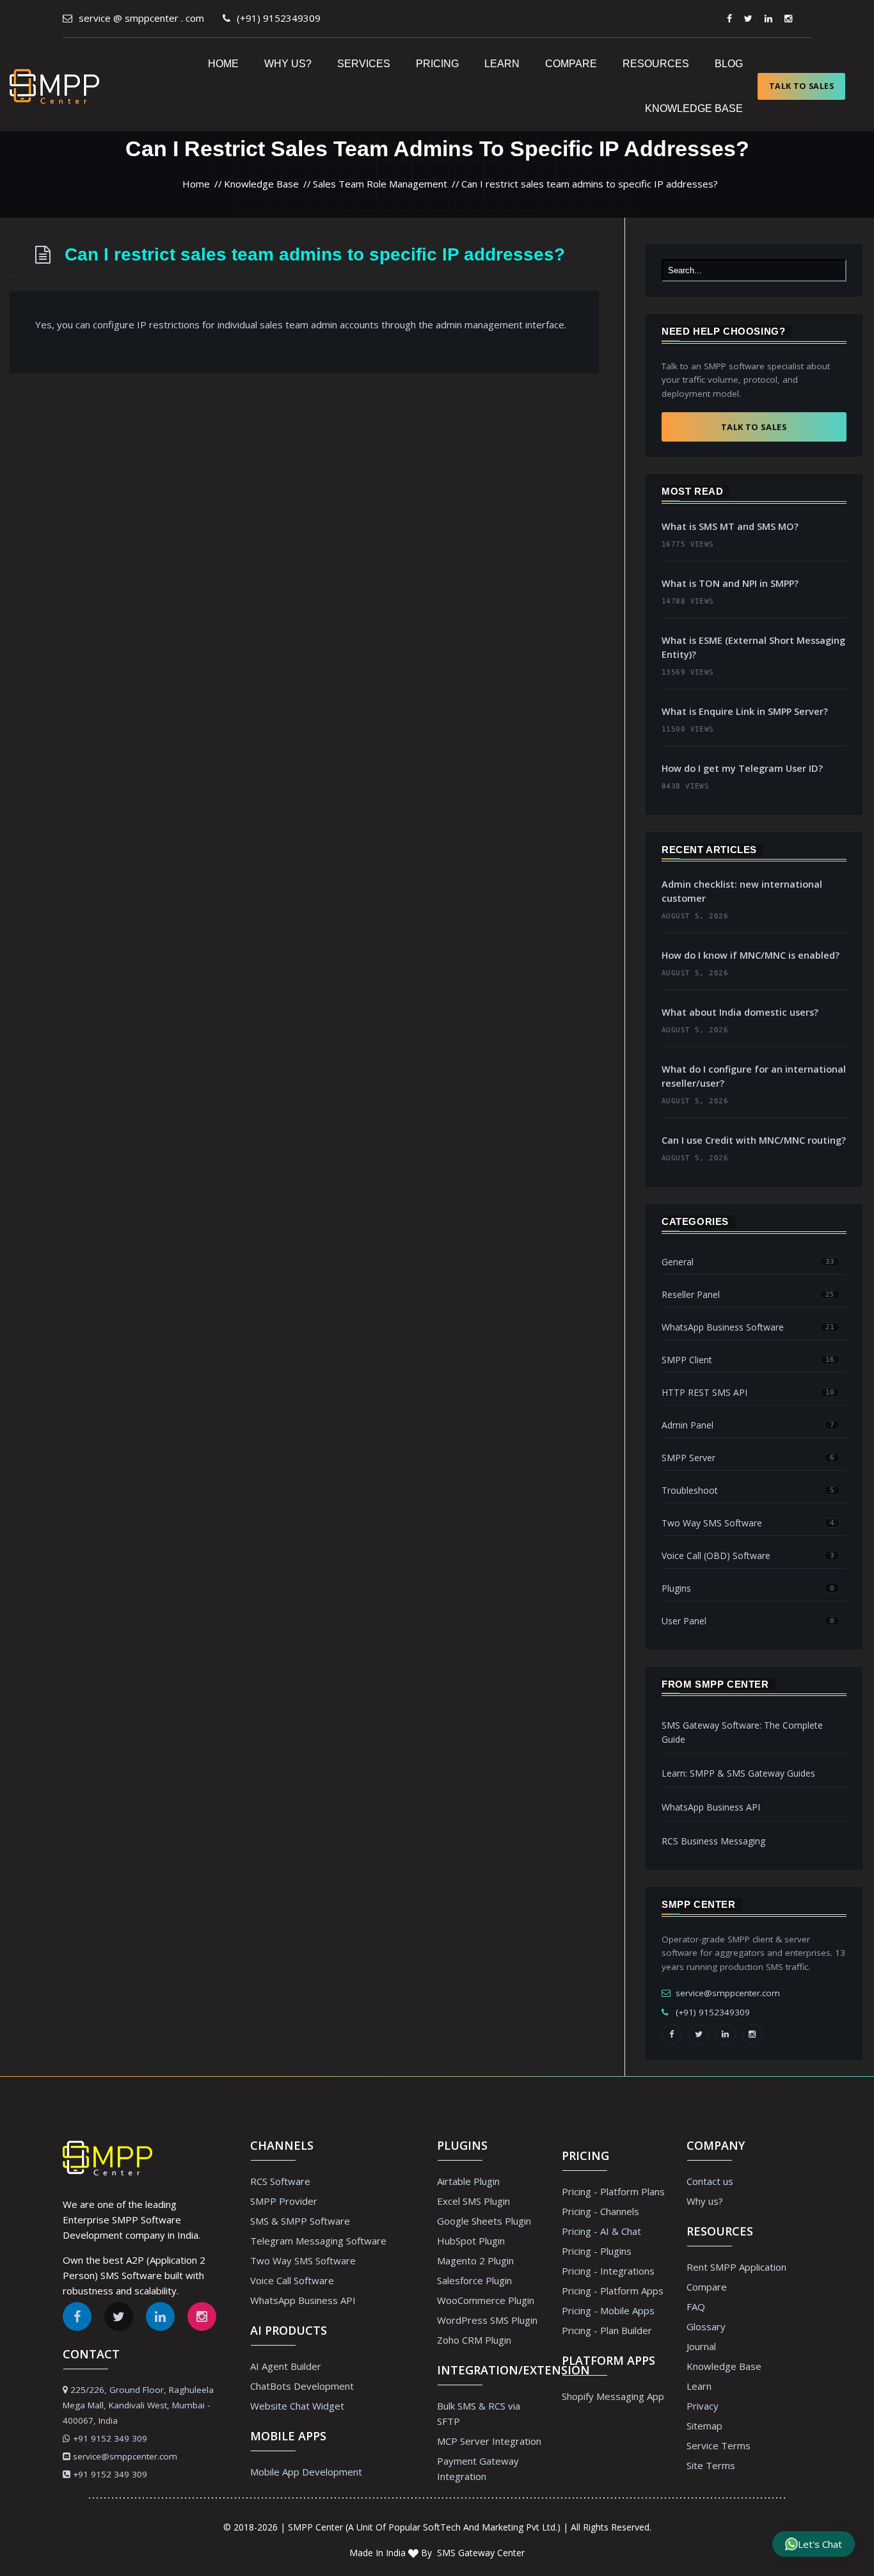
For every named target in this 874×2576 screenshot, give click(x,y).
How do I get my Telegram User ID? (742, 768)
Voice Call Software (292, 2280)
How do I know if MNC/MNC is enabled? (751, 955)
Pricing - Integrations (608, 2271)
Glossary (706, 2326)
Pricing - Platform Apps (613, 2291)
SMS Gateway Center (480, 2553)
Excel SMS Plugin (473, 2201)
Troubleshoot (690, 1491)
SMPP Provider (284, 2201)
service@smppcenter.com (728, 1993)
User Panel (684, 1621)
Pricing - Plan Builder (607, 2330)
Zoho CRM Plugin (474, 2340)
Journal (701, 2346)
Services (364, 64)
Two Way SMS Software (712, 1523)
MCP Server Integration (489, 2441)
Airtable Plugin (468, 2181)
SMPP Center (315, 2527)
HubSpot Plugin (471, 2241)
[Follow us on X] (748, 18)
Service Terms (719, 2445)
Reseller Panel (691, 1295)
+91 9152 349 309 (110, 2438)
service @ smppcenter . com (141, 18)
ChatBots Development (302, 2386)
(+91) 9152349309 (279, 18)
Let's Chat (820, 2544)
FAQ (696, 2307)
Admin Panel (687, 1425)
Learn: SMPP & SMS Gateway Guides (738, 1773)
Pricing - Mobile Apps (608, 2310)
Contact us (710, 2181)
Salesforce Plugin (474, 2280)
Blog (729, 64)
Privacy (703, 2406)
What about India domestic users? (740, 1012)
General (678, 1262)
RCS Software (280, 2181)
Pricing (437, 64)
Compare (571, 64)
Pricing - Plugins (597, 2251)
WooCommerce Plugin (486, 2300)
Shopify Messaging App (613, 2396)
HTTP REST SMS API (704, 1393)
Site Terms (711, 2465)
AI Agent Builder (286, 2366)
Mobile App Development (306, 2472)
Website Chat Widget (297, 2406)
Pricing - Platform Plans (613, 2191)
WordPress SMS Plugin (487, 2320)
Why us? (288, 64)
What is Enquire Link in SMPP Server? (745, 711)
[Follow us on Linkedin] (768, 18)
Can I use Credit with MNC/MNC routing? (754, 1140)
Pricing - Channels (600, 2211)
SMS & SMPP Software (300, 2221)
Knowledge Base (694, 108)
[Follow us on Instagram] (788, 18)
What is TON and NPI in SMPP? (730, 583)
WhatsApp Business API (711, 1807)
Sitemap (704, 2426)
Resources (656, 64)
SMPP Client (687, 1360)
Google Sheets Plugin (484, 2221)
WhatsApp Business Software (723, 1327)
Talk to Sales (801, 86)
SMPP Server (688, 1458)
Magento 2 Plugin (475, 2260)
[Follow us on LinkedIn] (726, 2035)
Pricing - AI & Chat (601, 2231)
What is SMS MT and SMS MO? (730, 526)
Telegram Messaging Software (318, 2241)
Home (223, 64)
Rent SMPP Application (736, 2267)
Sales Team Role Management (380, 184)
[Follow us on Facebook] (729, 18)
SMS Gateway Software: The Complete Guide (742, 1732)
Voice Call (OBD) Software (716, 1556)
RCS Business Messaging (713, 1841)
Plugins (676, 1588)
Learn (502, 64)
